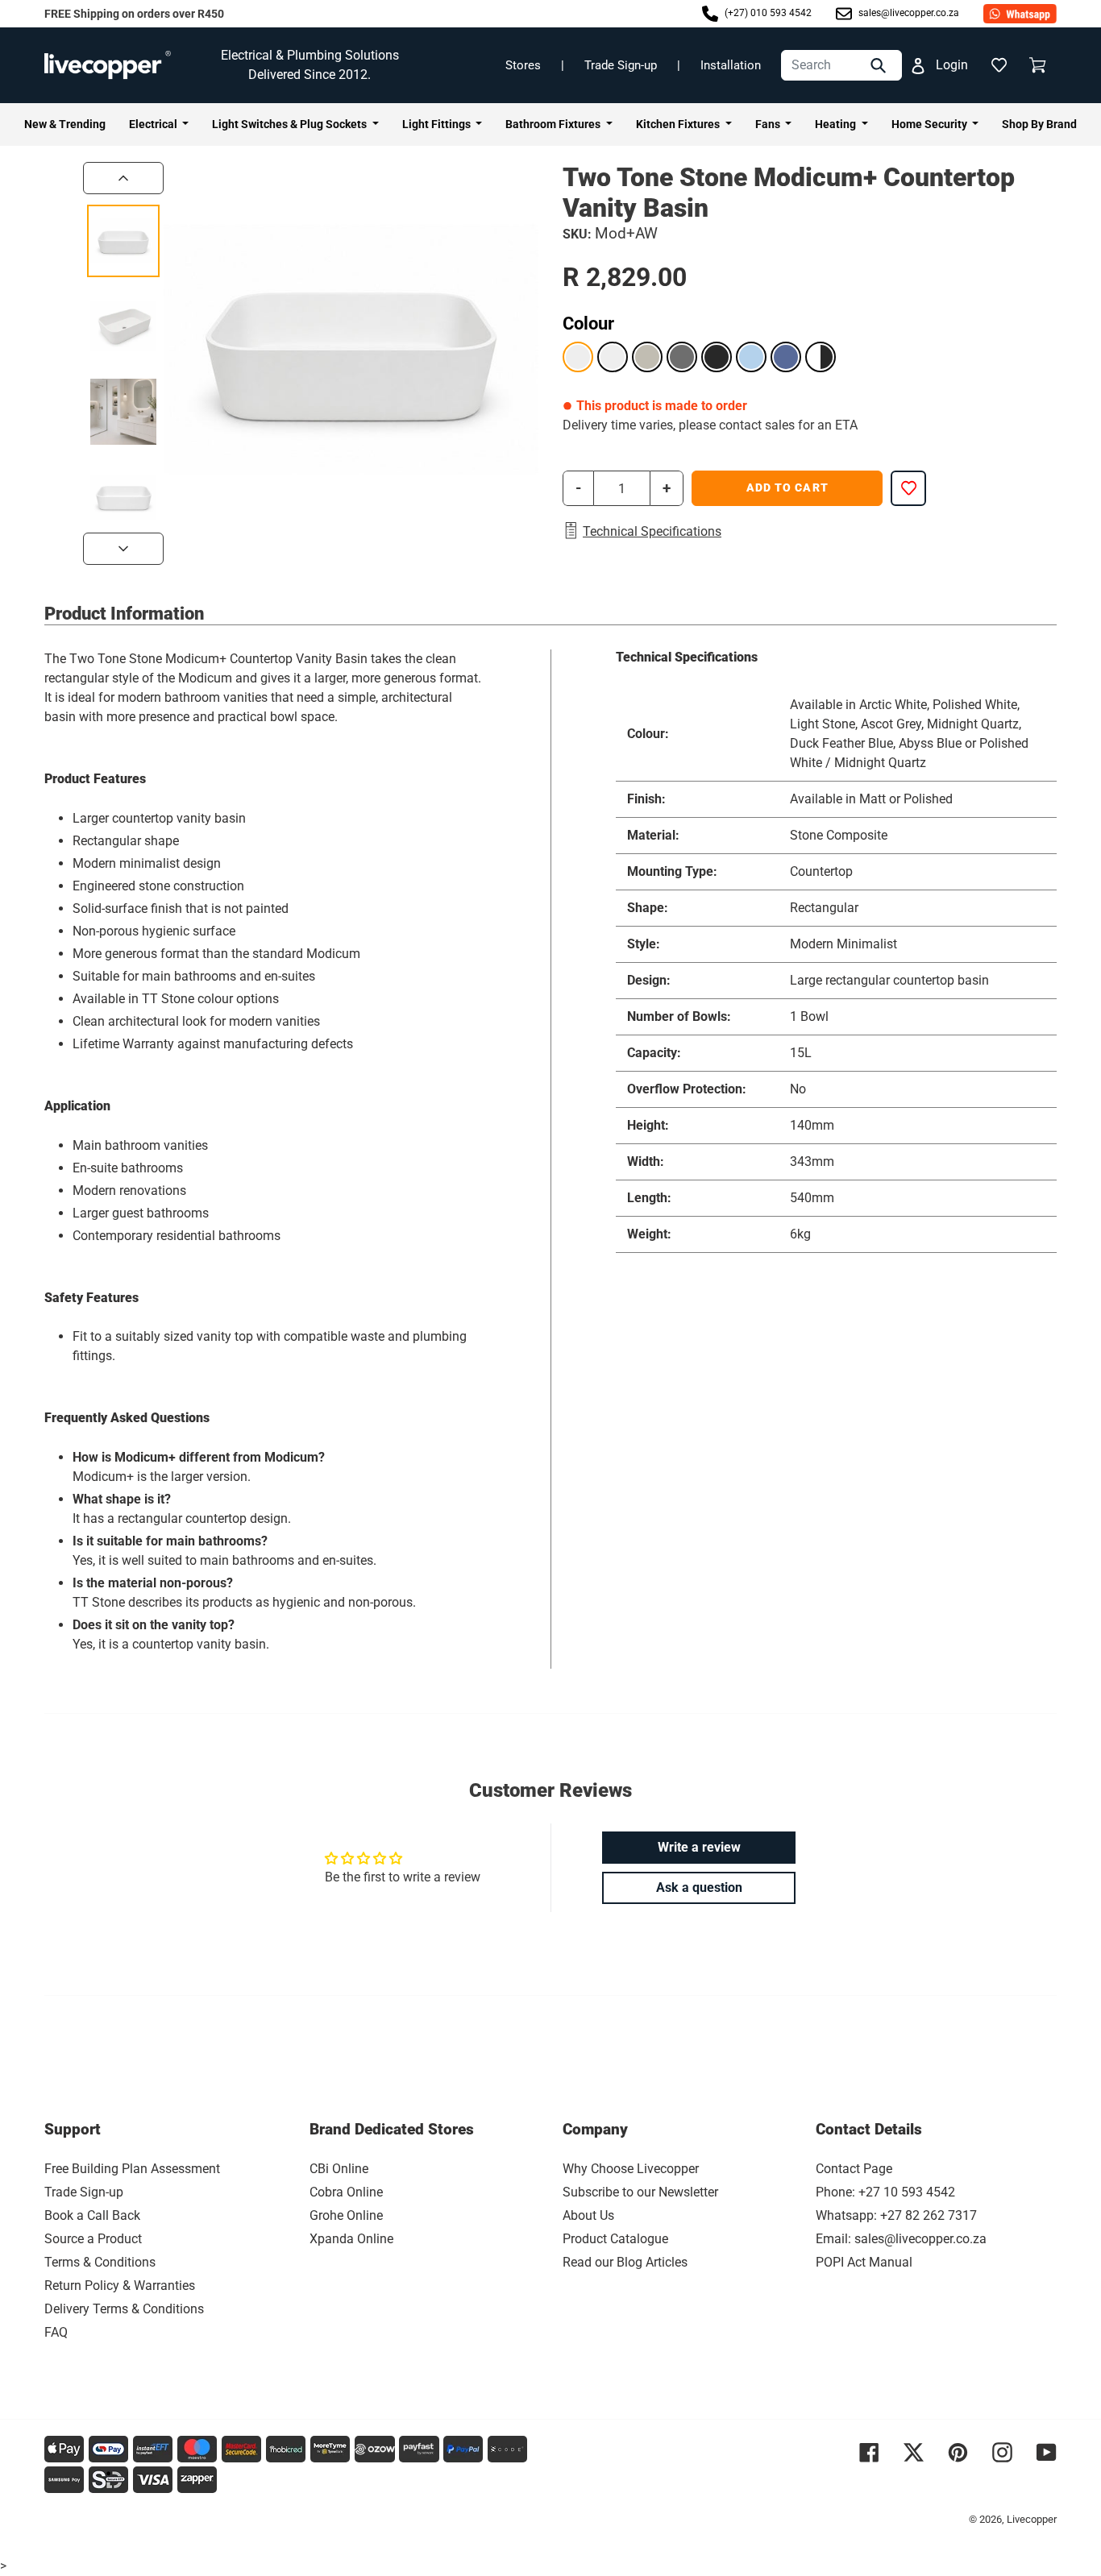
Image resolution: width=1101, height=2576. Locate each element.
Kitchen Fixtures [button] (679, 124)
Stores (523, 65)
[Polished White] (613, 357)
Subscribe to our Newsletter (640, 2192)
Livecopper (1032, 2519)
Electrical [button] (154, 124)
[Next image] (123, 549)
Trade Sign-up (621, 65)
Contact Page (854, 2169)
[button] (999, 65)
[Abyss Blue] (786, 357)
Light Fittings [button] (438, 124)
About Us (588, 2215)
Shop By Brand (1039, 124)
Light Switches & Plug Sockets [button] (291, 124)
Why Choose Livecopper (631, 2169)
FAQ (56, 2332)
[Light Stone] (647, 357)
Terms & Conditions (100, 2262)
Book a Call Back (92, 2215)
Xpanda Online (351, 2239)
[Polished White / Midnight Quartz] (821, 357)
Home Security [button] (931, 124)
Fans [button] (769, 124)
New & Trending (65, 124)
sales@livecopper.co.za (908, 13)
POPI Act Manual (864, 2262)
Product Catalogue (615, 2239)
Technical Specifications (652, 531)
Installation (731, 65)
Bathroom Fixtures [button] (554, 124)
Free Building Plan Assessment (132, 2169)
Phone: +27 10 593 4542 (885, 2192)
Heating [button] (837, 124)
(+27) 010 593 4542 (767, 13)
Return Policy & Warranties (120, 2286)
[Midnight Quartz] (717, 357)
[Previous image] (123, 178)
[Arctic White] (578, 357)
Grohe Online (346, 2215)
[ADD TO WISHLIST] (908, 488)
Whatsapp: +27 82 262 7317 (896, 2215)
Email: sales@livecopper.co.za (901, 2239)
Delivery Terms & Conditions (124, 2309)
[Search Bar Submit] (880, 65)
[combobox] (841, 65)
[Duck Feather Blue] (751, 357)
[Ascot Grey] (682, 357)
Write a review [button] (699, 1847)
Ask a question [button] (699, 1887)
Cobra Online (346, 2192)
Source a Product (93, 2239)
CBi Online (339, 2169)
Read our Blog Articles (625, 2262)
